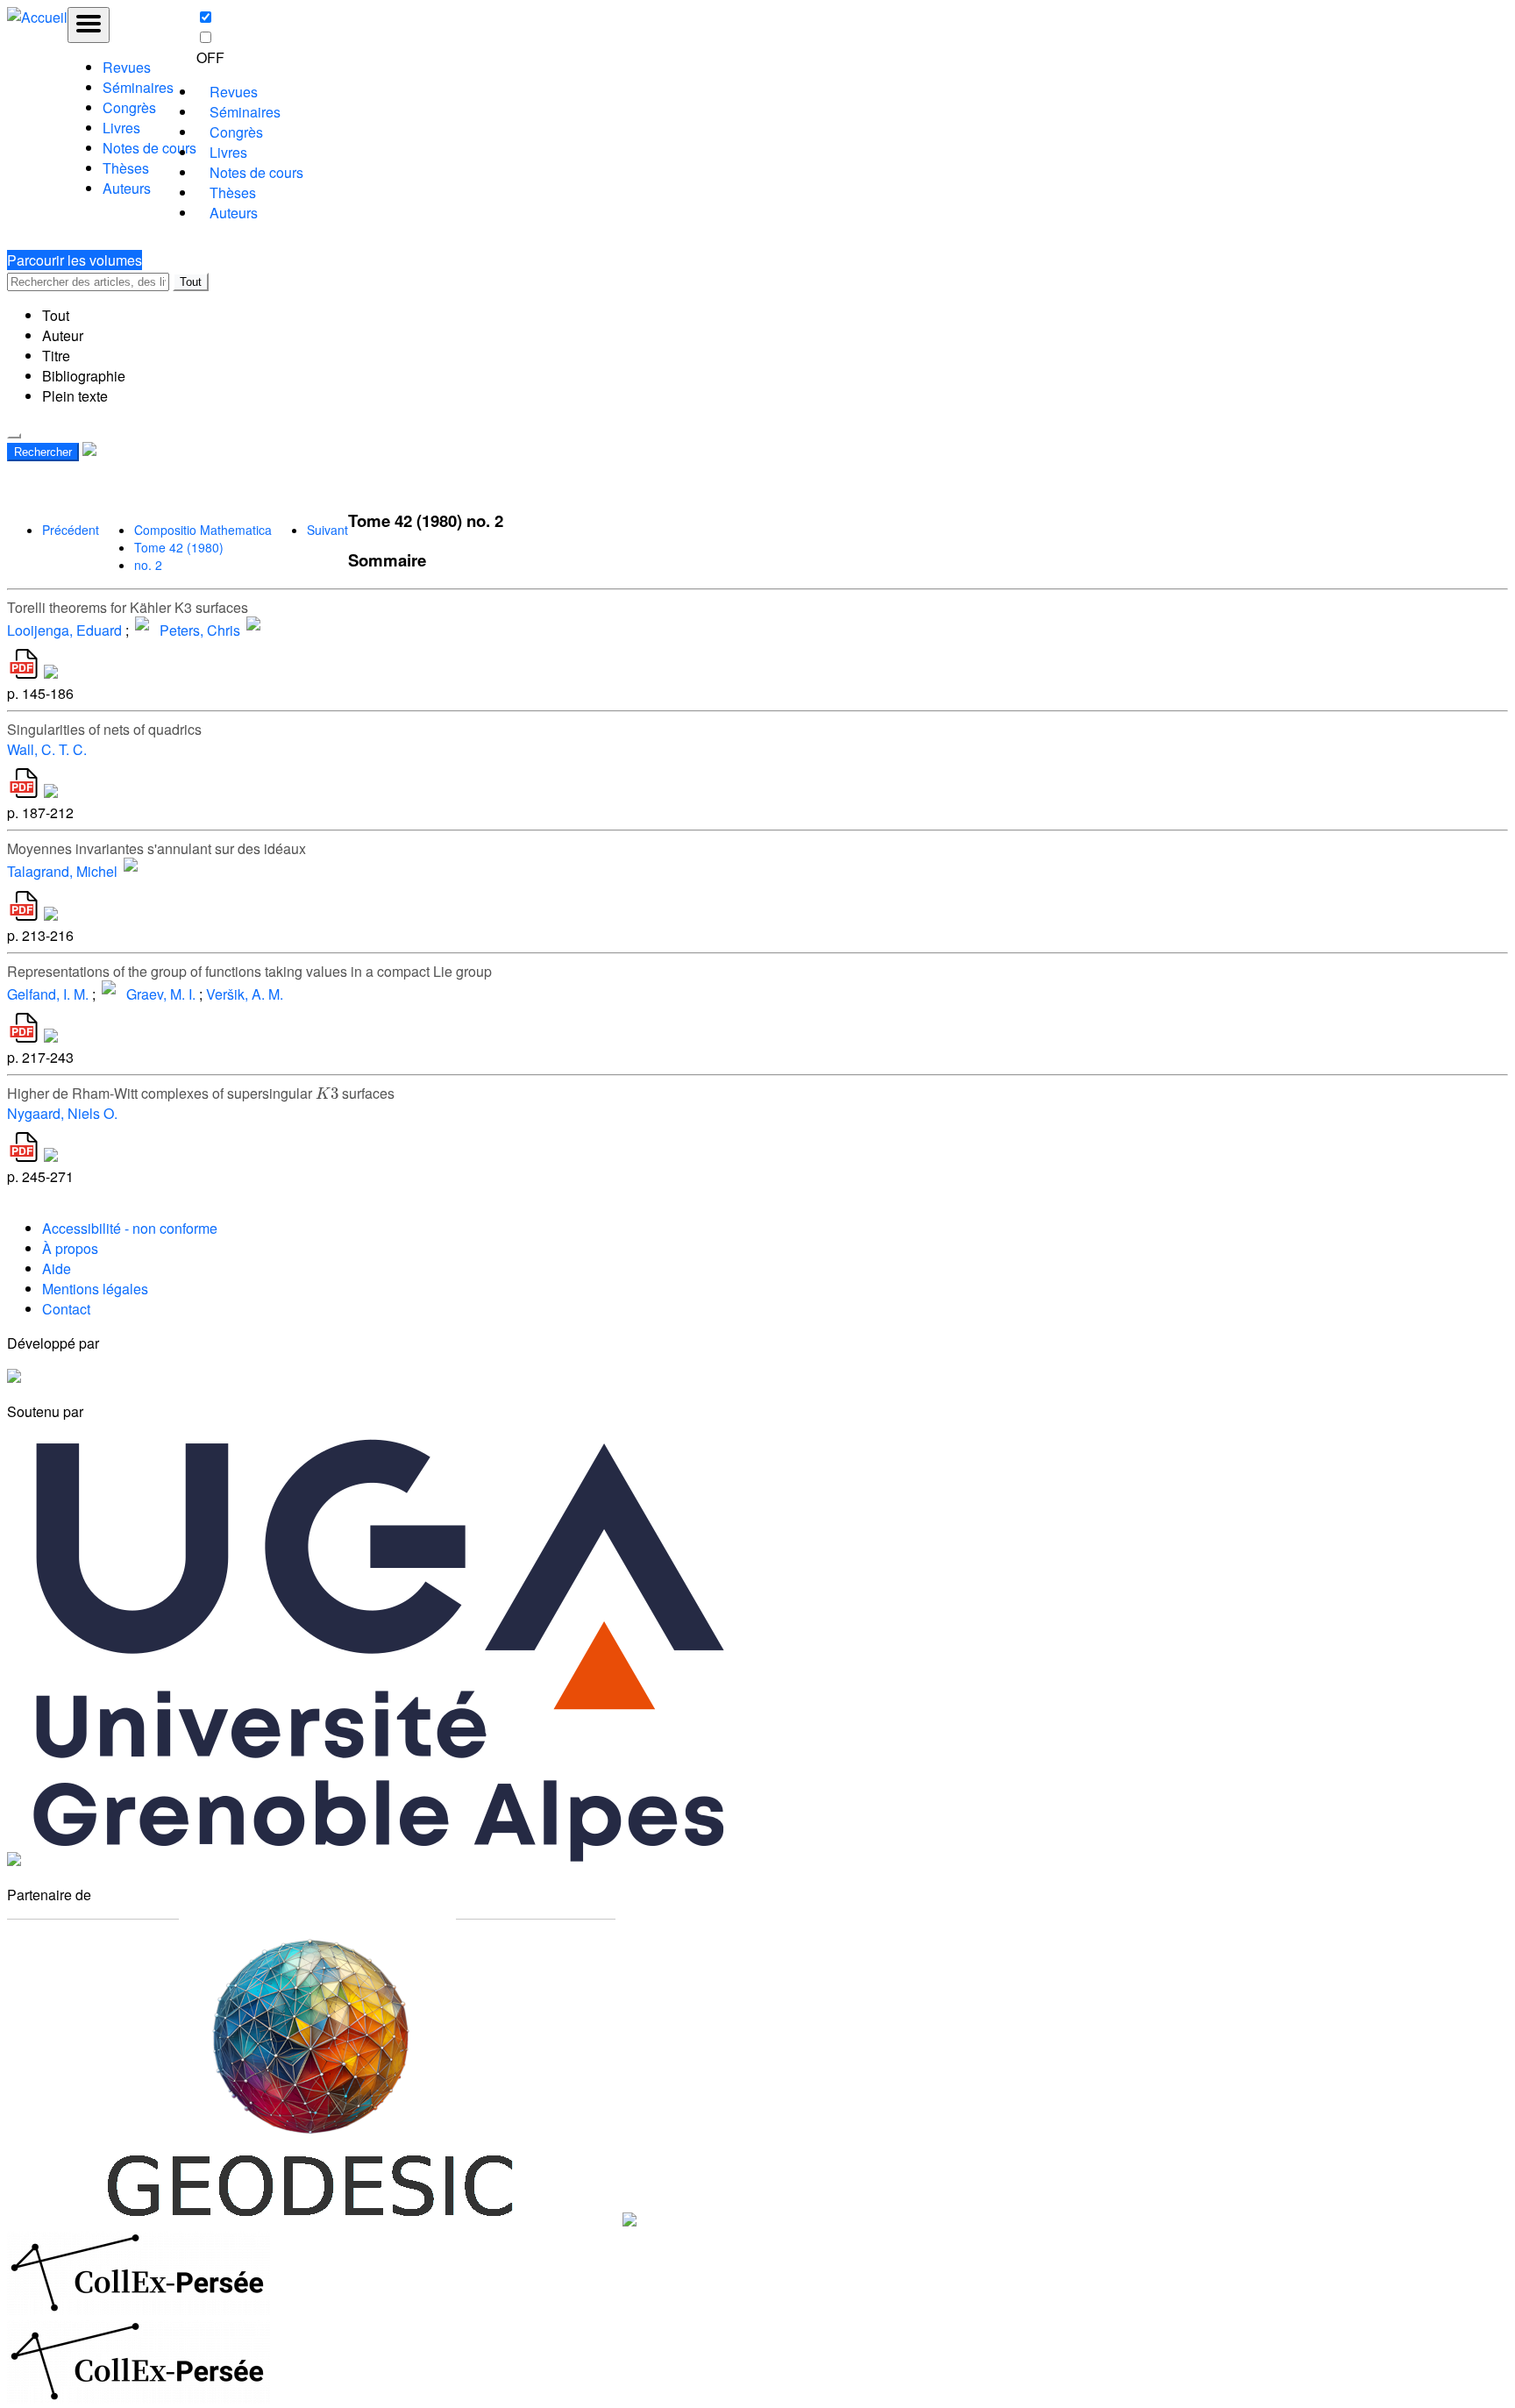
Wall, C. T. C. (47, 749)
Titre (56, 356)
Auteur (63, 335)
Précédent (71, 530)
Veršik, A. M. (245, 994)
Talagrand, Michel (62, 872)
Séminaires (138, 87)
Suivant (327, 530)
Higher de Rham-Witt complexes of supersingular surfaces (201, 1093)
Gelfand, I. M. (48, 994)
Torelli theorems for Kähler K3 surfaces (128, 607)
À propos (70, 1248)
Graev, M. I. (161, 994)
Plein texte (75, 396)
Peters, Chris (200, 630)
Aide (57, 1268)
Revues (127, 67)
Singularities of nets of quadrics (104, 729)
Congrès (129, 107)
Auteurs (127, 188)
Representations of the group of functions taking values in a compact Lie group (249, 971)
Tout (191, 282)
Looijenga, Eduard (64, 630)
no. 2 (148, 565)
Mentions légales (95, 1289)
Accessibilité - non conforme (130, 1228)
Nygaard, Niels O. (62, 1113)
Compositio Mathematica (203, 530)
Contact (66, 1309)
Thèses (126, 168)
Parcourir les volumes (75, 260)
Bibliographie (84, 376)
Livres (121, 128)
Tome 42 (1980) (179, 547)
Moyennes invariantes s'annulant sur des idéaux (156, 848)
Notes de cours (149, 148)
